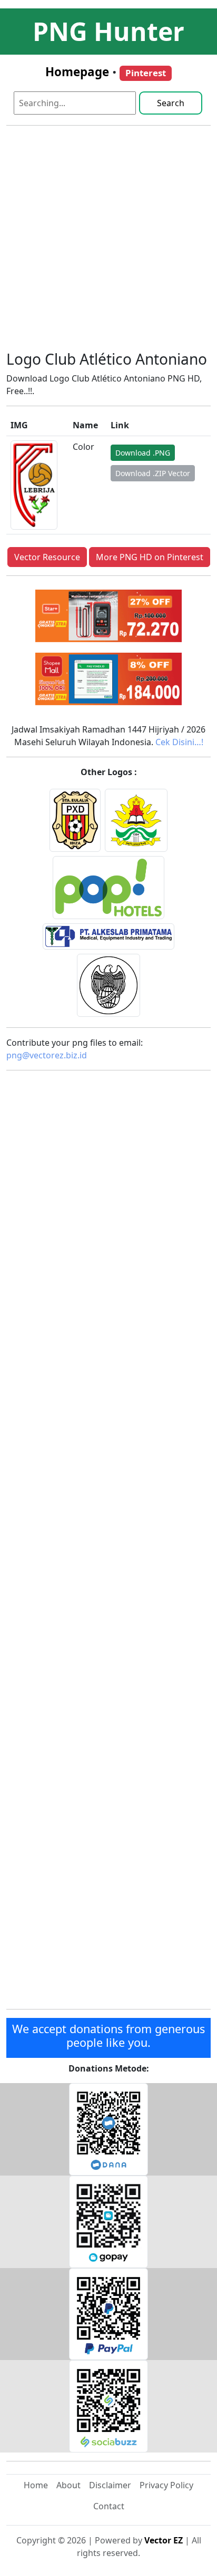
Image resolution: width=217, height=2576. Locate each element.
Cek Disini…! (179, 742)
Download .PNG (143, 453)
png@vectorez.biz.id (47, 1055)
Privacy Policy (166, 2485)
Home (36, 2485)
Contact (109, 2506)
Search (171, 103)
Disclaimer (110, 2485)
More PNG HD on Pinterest (150, 557)
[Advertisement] (108, 242)
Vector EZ (164, 2540)
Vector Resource (47, 557)
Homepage (77, 72)
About (68, 2485)
